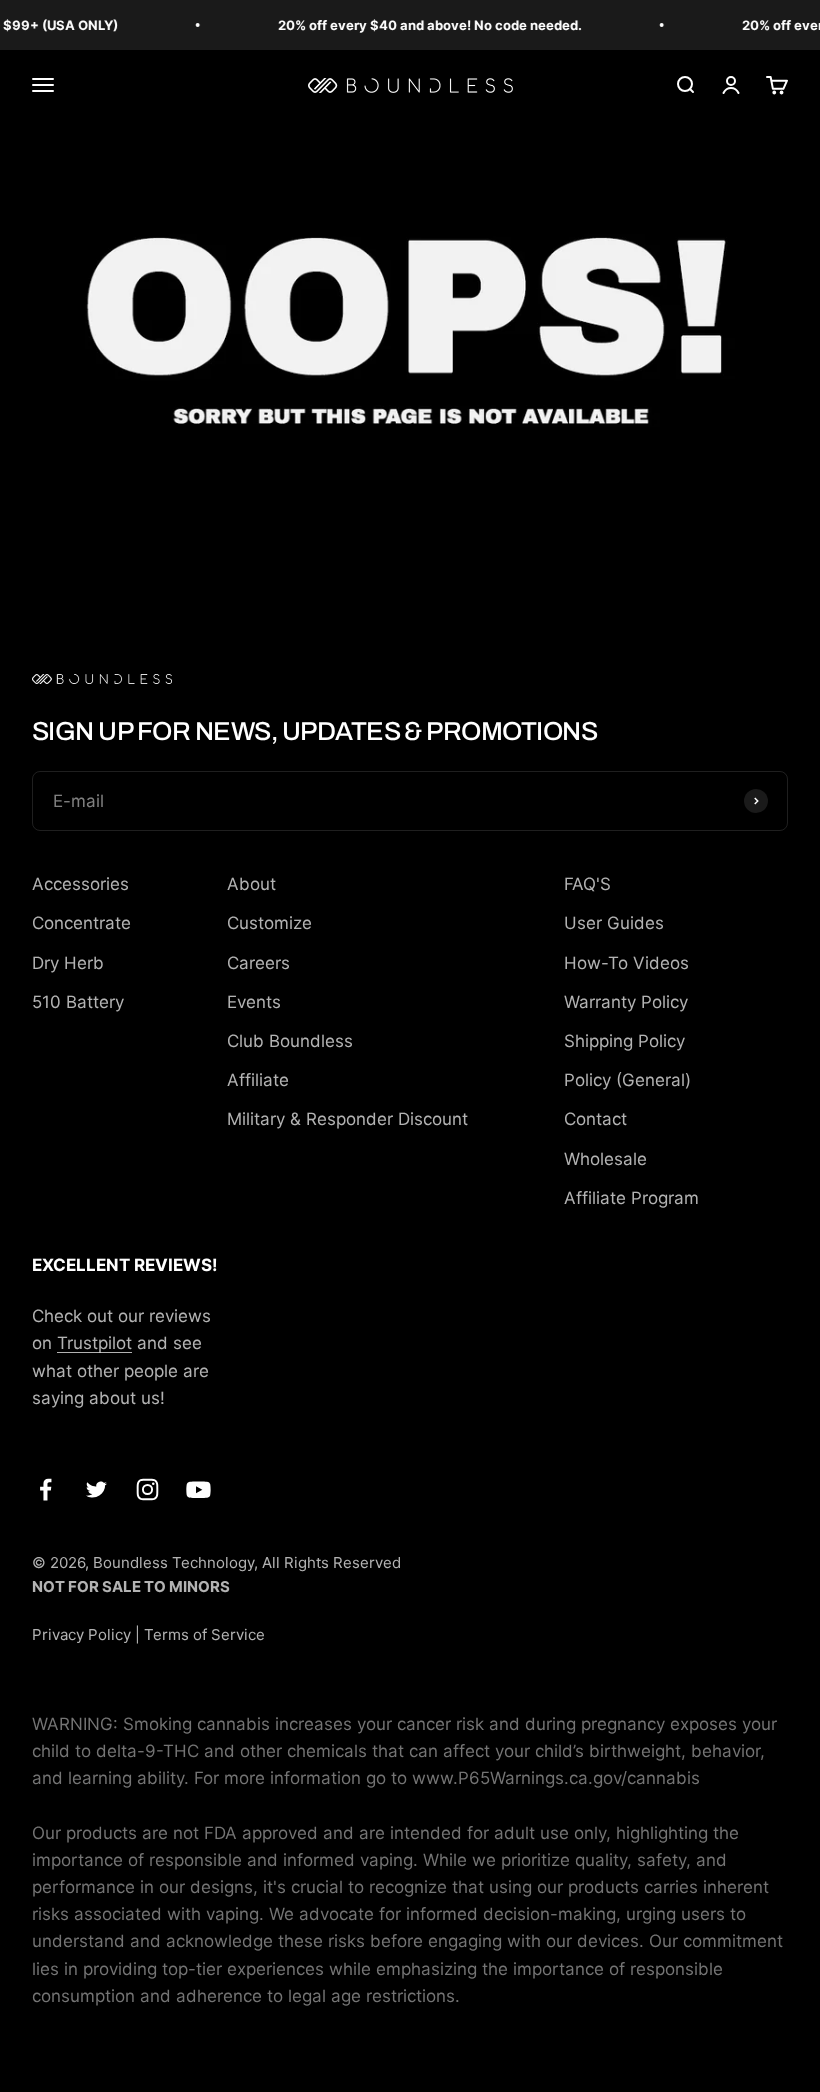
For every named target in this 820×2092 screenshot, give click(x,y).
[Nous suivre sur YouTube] (198, 1489)
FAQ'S (587, 884)
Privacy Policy (81, 1634)
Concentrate (81, 923)
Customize (269, 923)
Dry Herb (68, 963)
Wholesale (605, 1159)
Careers (258, 963)
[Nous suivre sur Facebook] (45, 1489)
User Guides (614, 923)
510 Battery (78, 1002)
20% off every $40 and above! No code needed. (421, 25)
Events (254, 1002)
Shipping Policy (624, 1041)
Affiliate (258, 1080)
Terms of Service (204, 1634)
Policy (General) (627, 1080)
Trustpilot (94, 1343)
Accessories (80, 884)
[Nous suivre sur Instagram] (147, 1489)
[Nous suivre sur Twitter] (96, 1489)
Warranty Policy (626, 1002)
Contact (595, 1119)
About (251, 884)
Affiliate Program (631, 1198)
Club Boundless (290, 1041)
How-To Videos (626, 963)
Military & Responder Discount (347, 1119)
